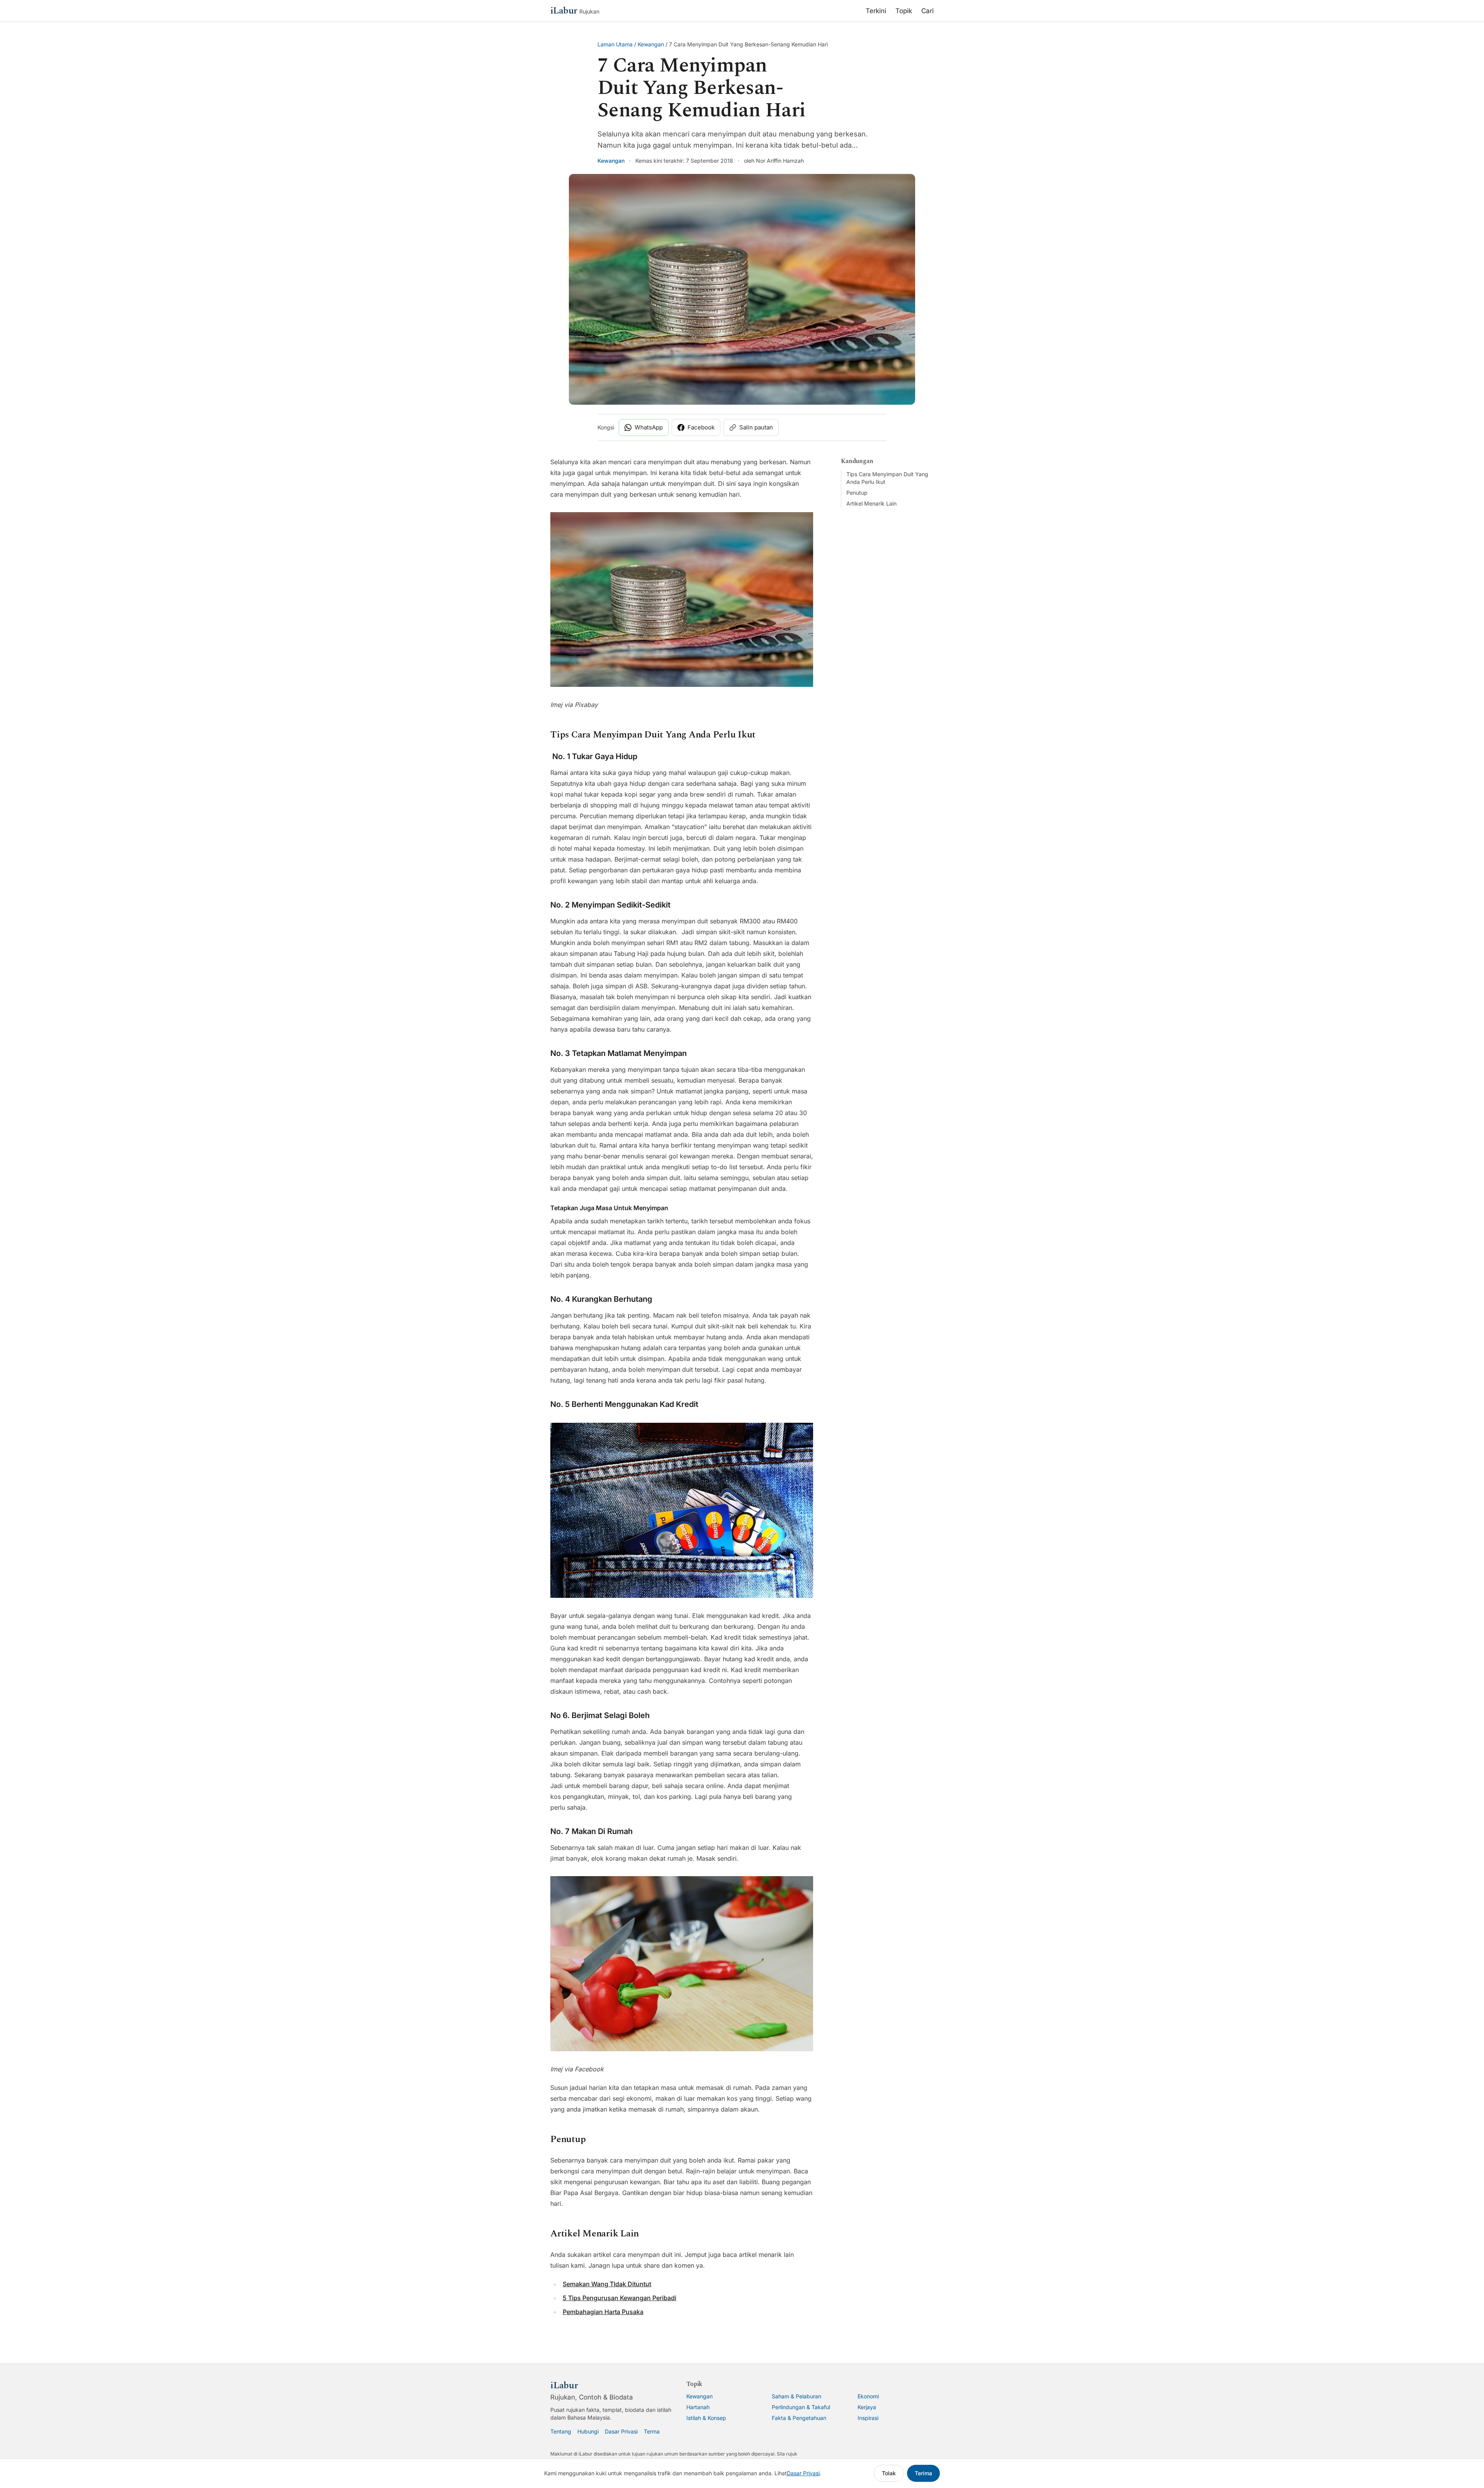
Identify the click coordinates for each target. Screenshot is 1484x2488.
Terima (923, 2473)
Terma (652, 2431)
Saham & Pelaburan (796, 2396)
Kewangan (651, 44)
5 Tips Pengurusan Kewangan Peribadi (619, 2298)
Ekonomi (868, 2396)
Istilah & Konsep (706, 2418)
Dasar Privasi (621, 2431)
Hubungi (588, 2431)
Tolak (889, 2473)
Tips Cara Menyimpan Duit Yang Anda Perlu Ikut (887, 478)
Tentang (561, 2431)
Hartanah (698, 2407)
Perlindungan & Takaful (801, 2407)
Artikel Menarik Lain (871, 503)
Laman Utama (615, 44)
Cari (927, 11)
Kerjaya (867, 2407)
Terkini (876, 11)
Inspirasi (868, 2418)
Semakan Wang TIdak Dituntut (607, 2284)
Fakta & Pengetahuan (799, 2418)
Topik (904, 11)
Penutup (857, 493)
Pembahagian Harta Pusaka (603, 2312)
